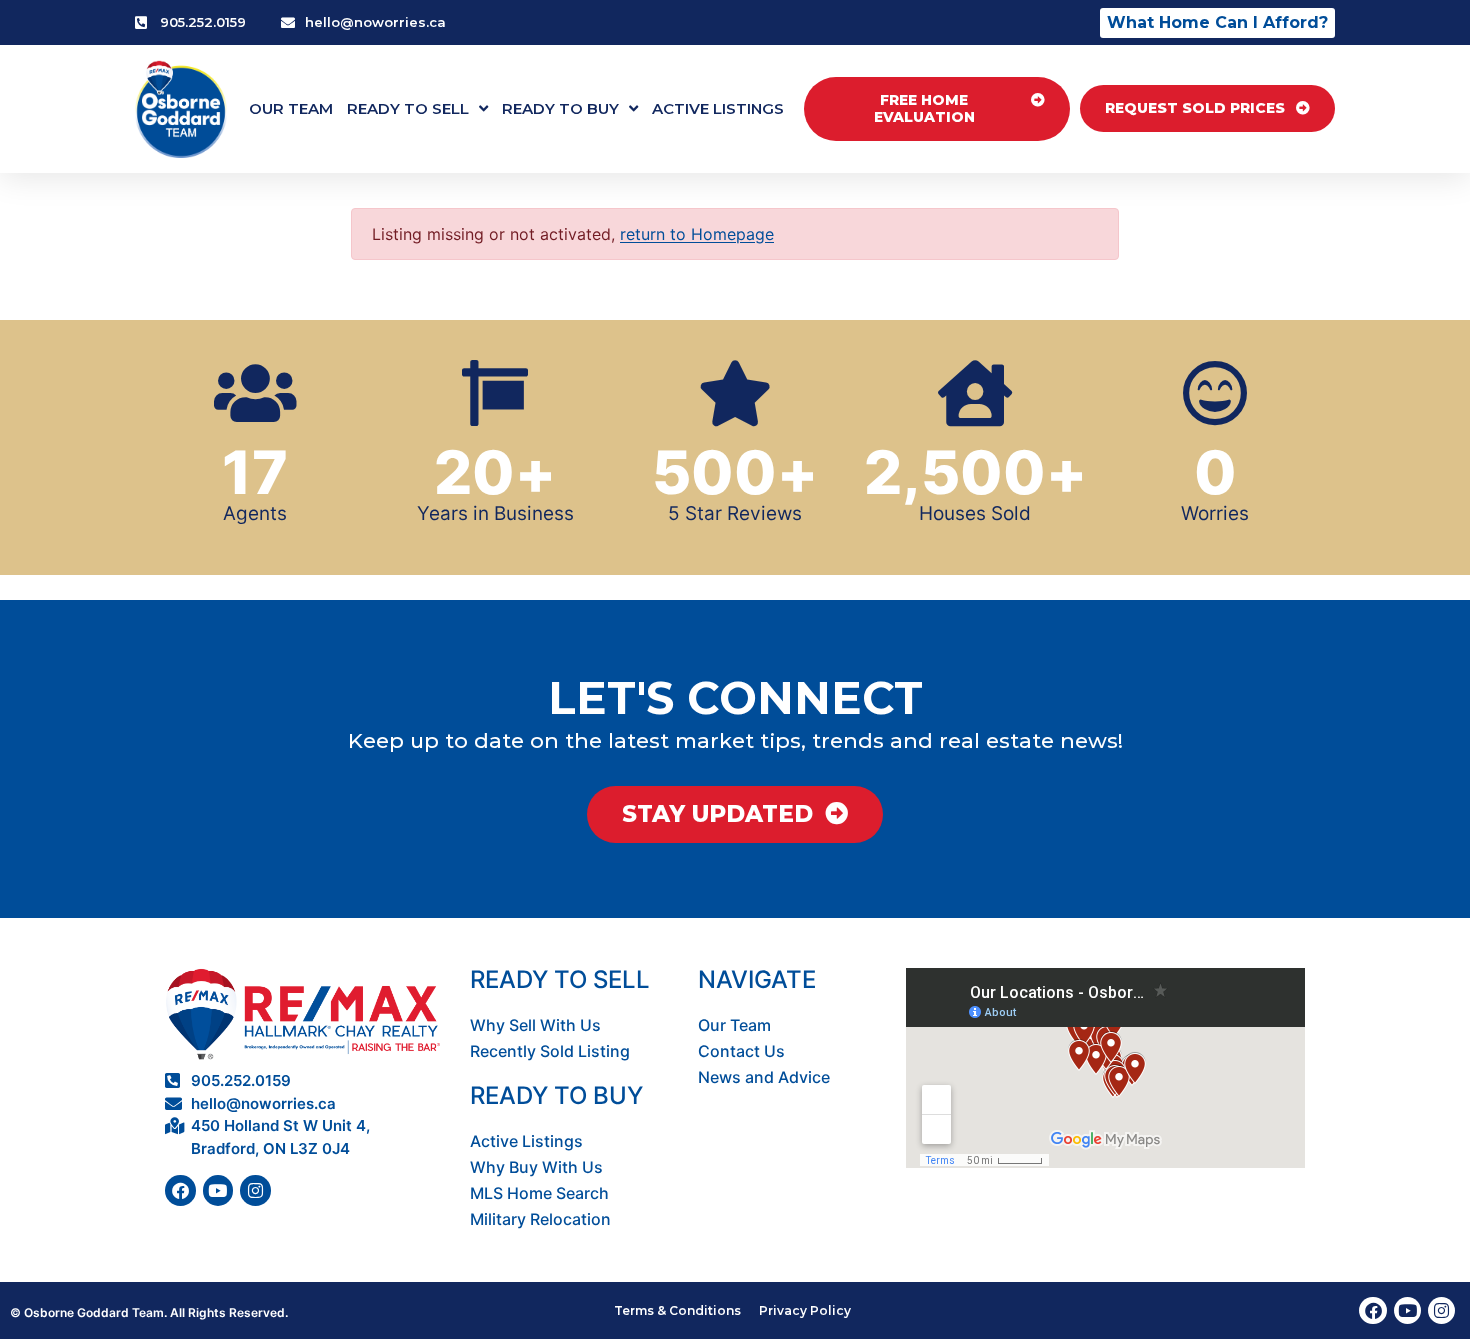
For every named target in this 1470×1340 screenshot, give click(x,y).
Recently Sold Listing (550, 1051)
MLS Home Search (539, 1193)
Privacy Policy (805, 1310)
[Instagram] (255, 1190)
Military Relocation (540, 1219)
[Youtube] (218, 1190)
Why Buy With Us (536, 1167)
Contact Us (741, 1051)
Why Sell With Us (535, 1025)
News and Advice (764, 1077)
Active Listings (718, 108)
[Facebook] (180, 1190)
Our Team (291, 108)
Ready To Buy (560, 108)
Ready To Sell (408, 108)
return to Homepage (697, 234)
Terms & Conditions (677, 1310)
